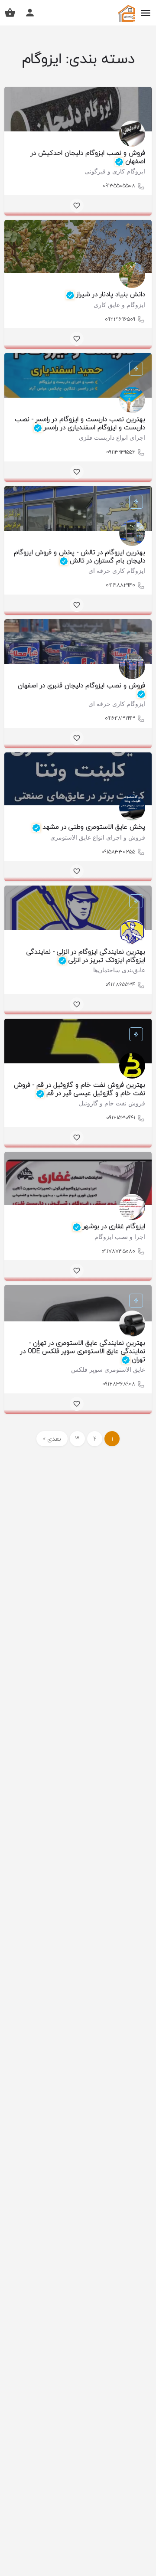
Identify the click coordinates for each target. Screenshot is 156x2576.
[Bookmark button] (77, 206)
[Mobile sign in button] (30, 13)
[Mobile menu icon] (146, 13)
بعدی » (52, 1439)
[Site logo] (125, 13)
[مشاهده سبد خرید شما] (10, 13)
